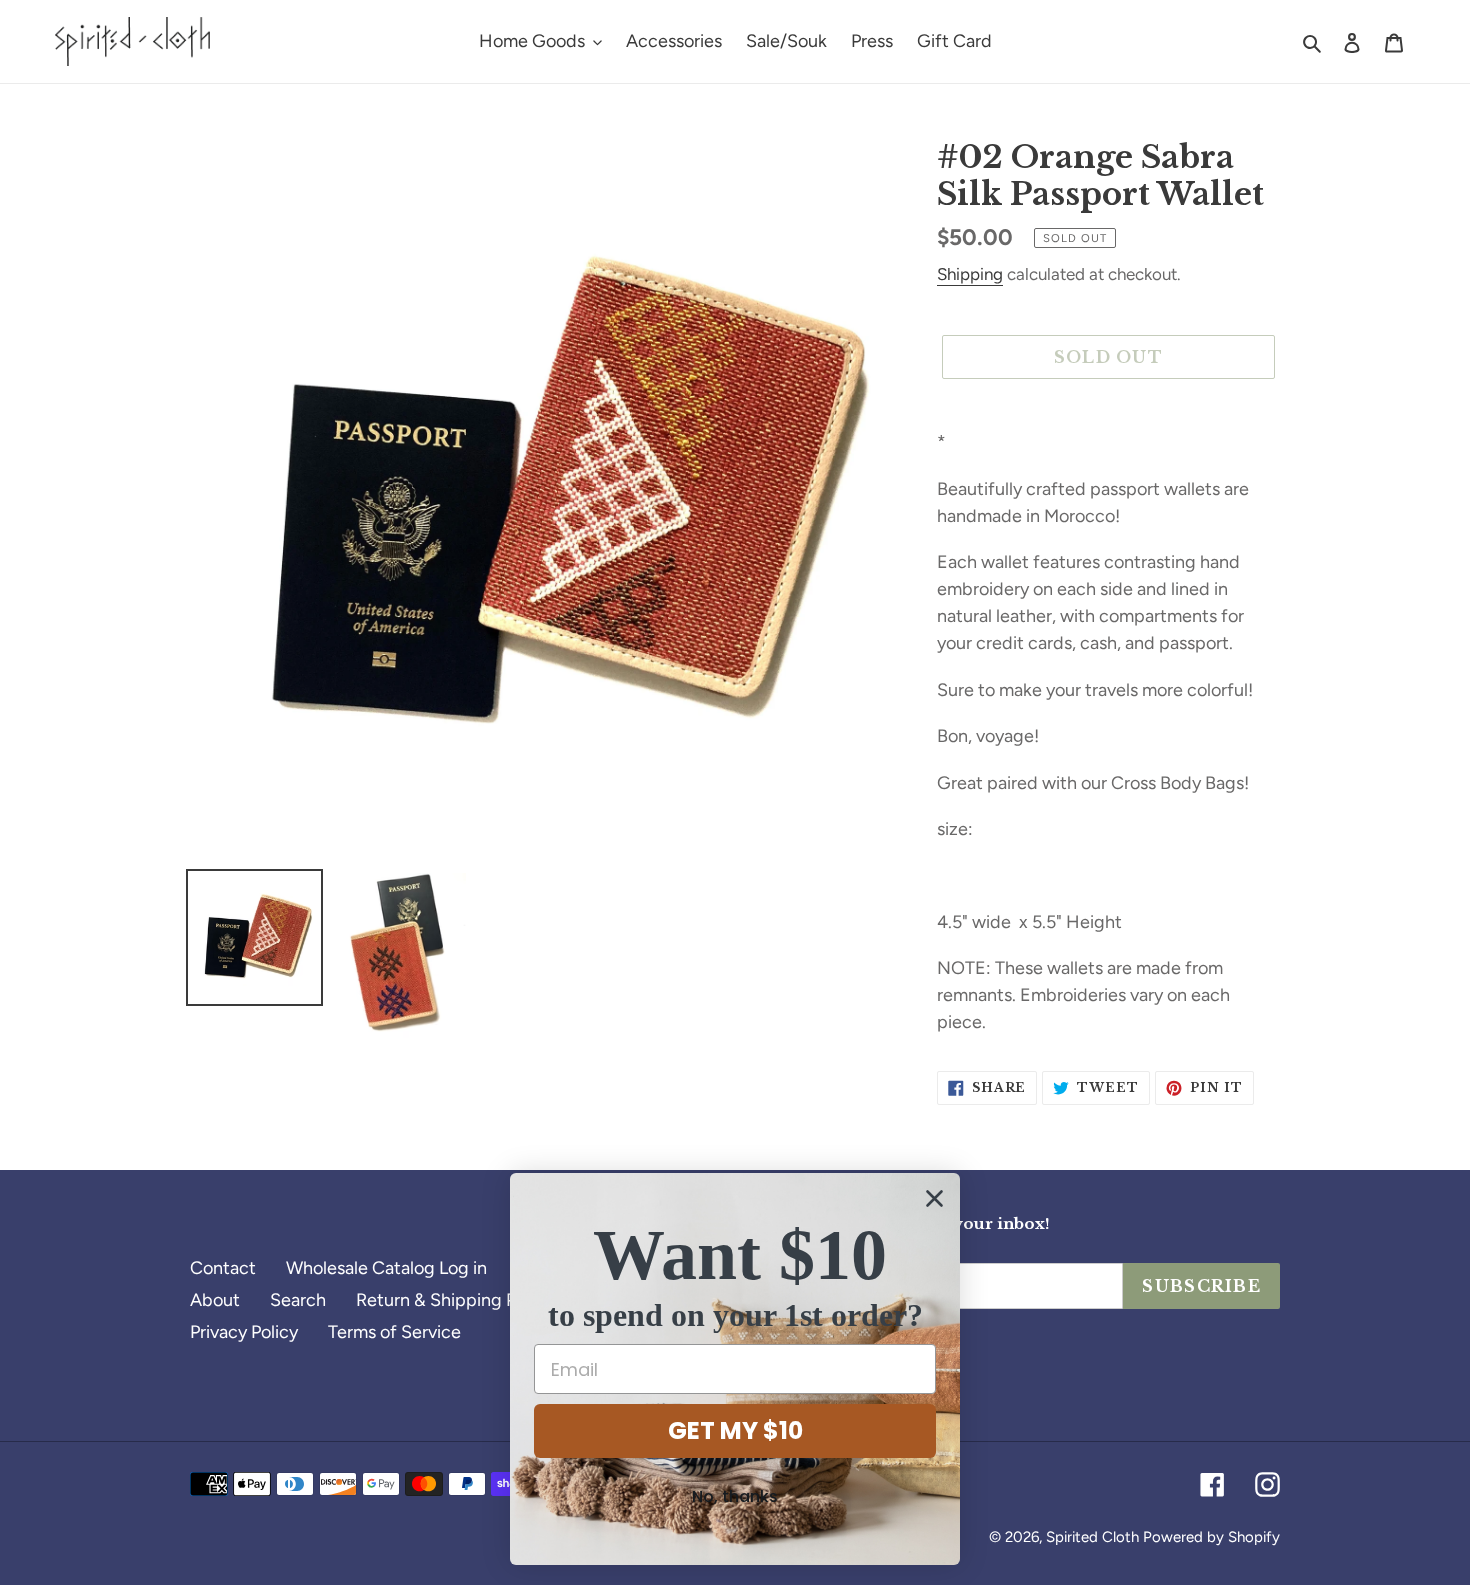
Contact (223, 1268)
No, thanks (735, 1496)
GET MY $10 (735, 1430)
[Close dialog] (934, 1198)
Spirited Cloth (1092, 1537)
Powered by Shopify (1211, 1537)
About (215, 1300)
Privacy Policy (244, 1332)
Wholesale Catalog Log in (386, 1268)
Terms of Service (394, 1332)
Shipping (970, 274)
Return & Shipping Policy (454, 1300)
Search (298, 1300)
